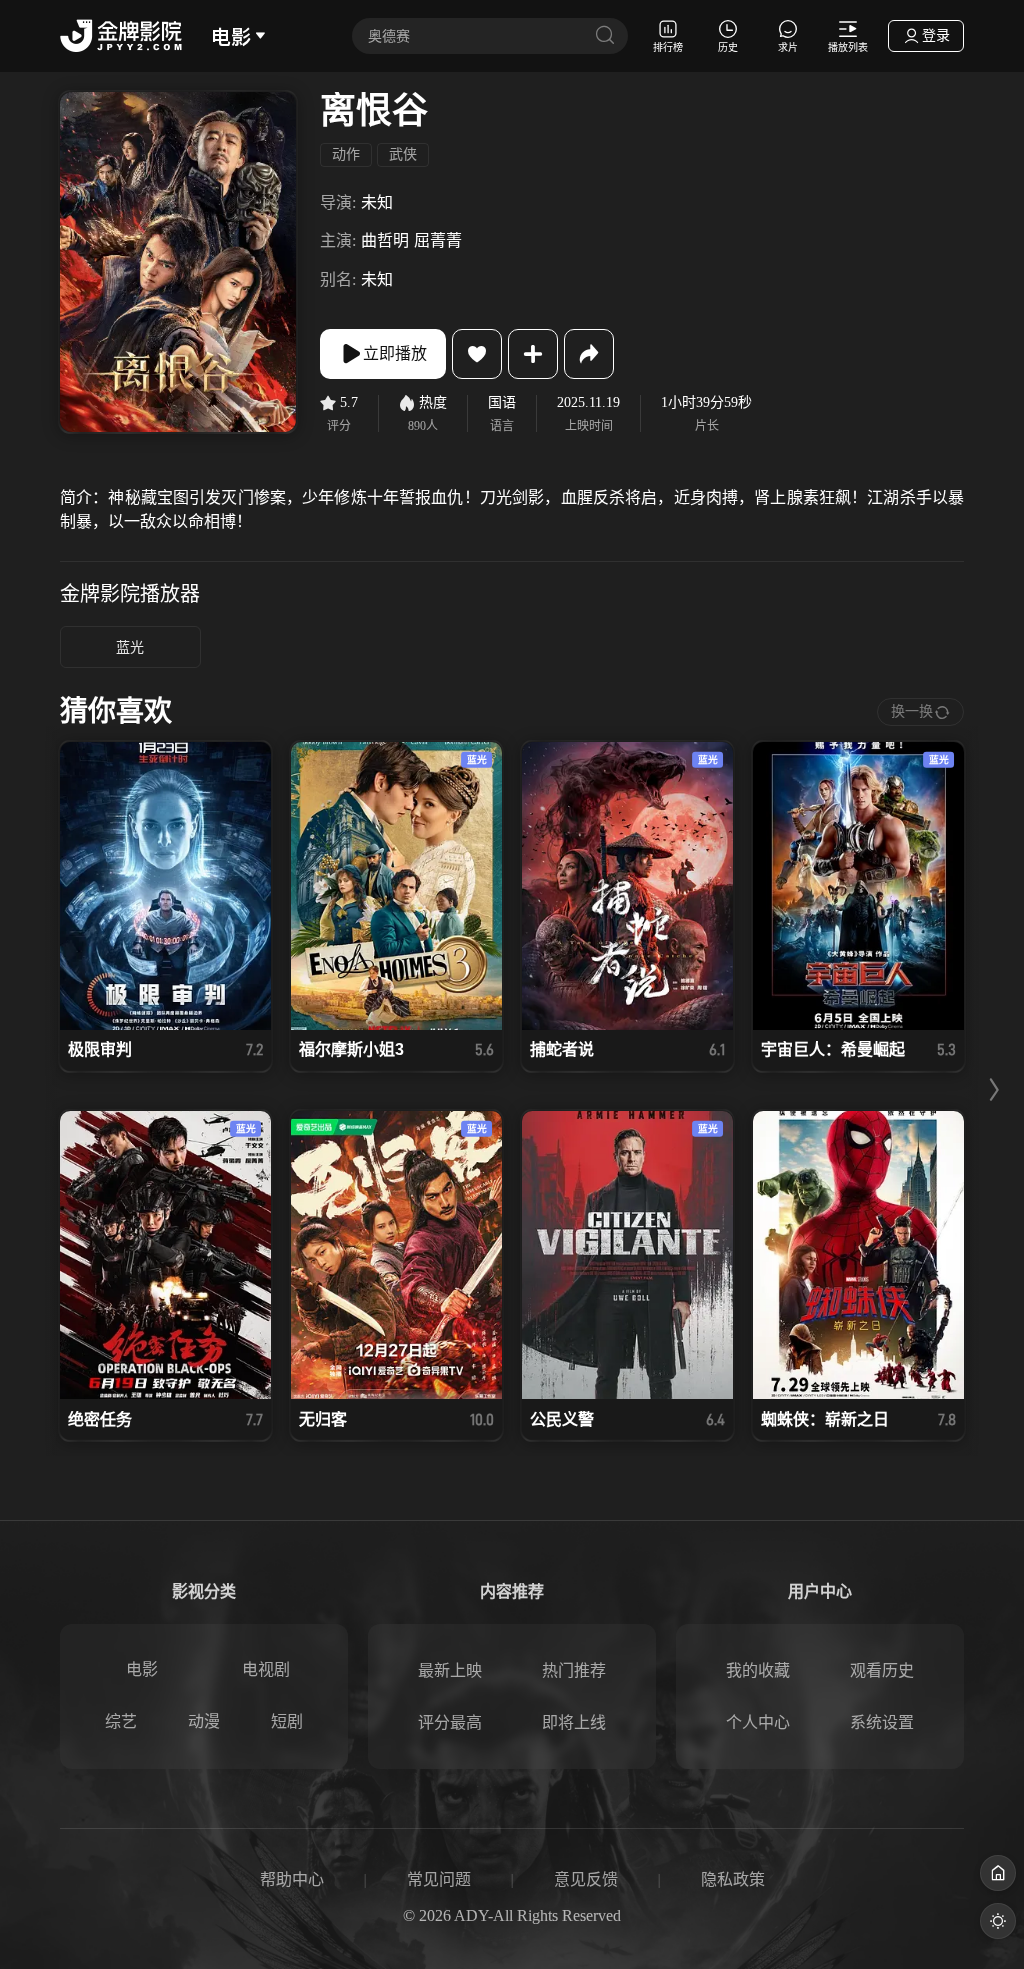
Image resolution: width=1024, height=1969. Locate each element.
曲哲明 (385, 240)
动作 (346, 154)
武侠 (403, 154)
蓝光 (130, 647)
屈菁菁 (438, 240)
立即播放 (395, 353)
